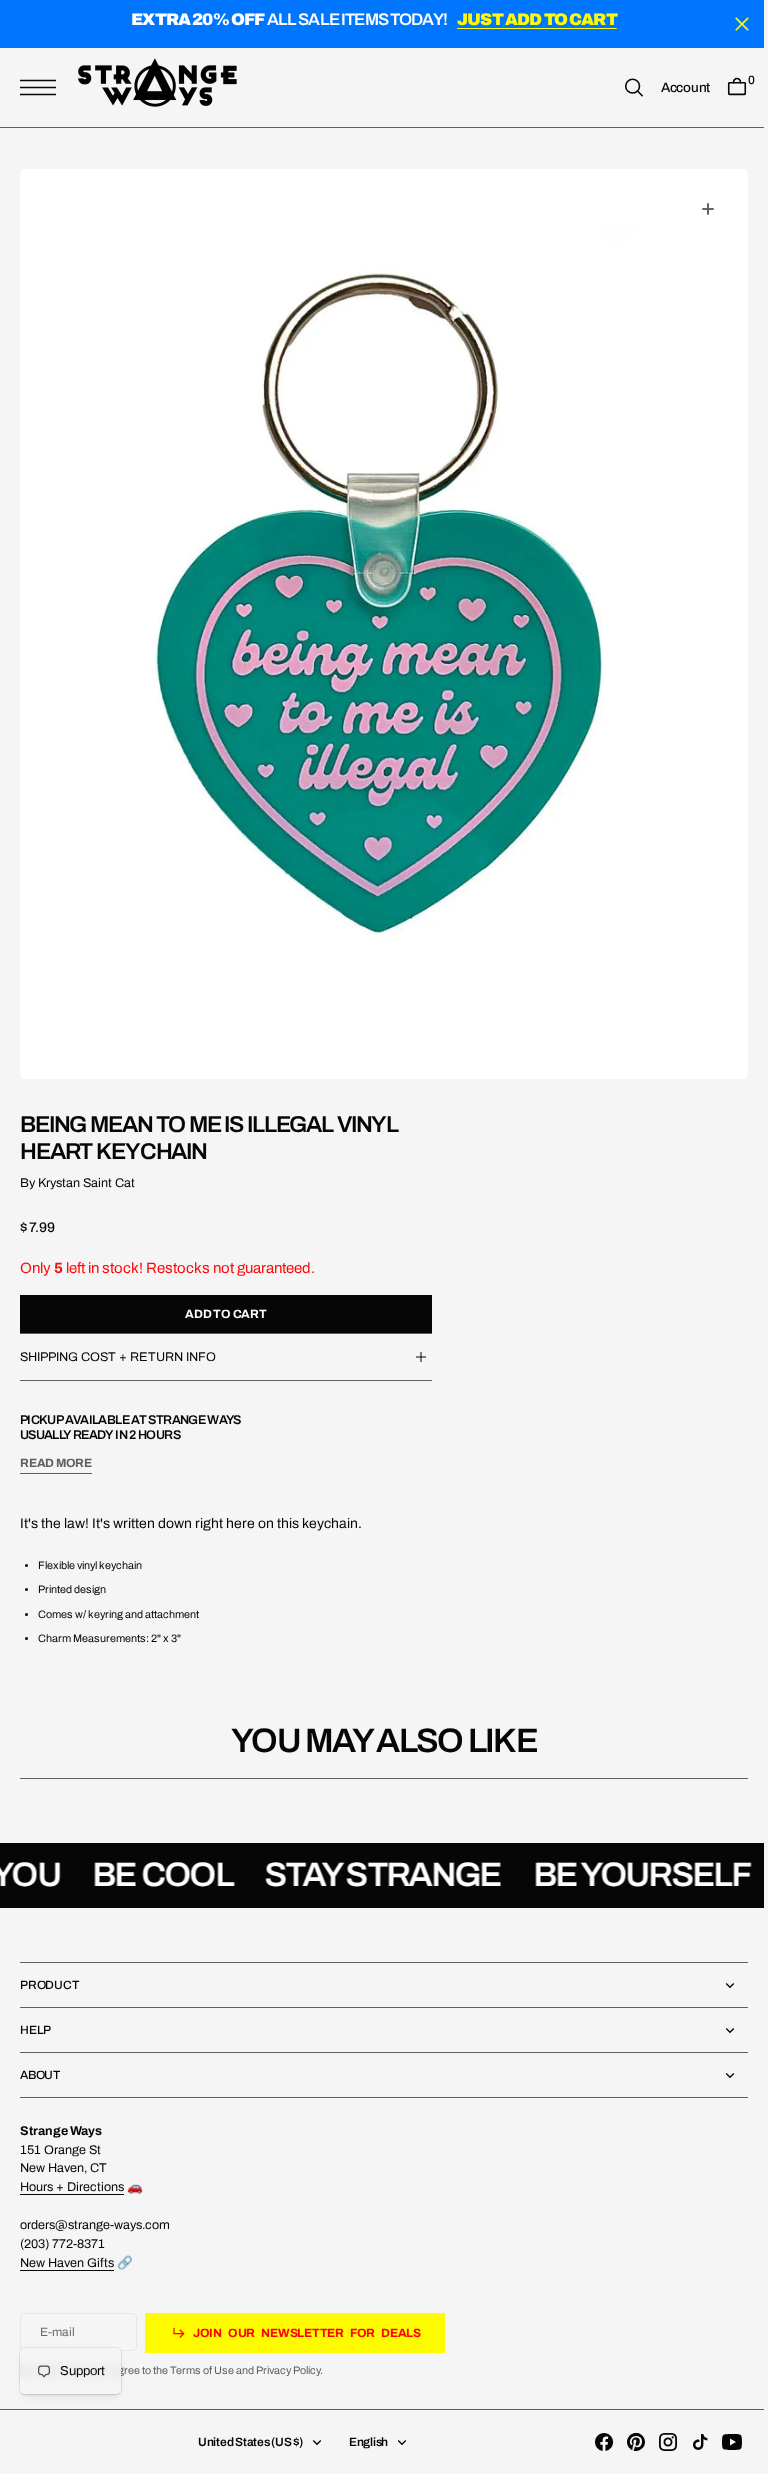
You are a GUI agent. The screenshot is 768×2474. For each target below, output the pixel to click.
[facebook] (589, 2442)
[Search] (619, 87)
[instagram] (653, 2442)
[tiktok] (685, 2442)
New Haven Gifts (67, 2263)
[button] (43, 87)
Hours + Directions (72, 2187)
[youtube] (717, 2442)
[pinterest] (621, 2442)
